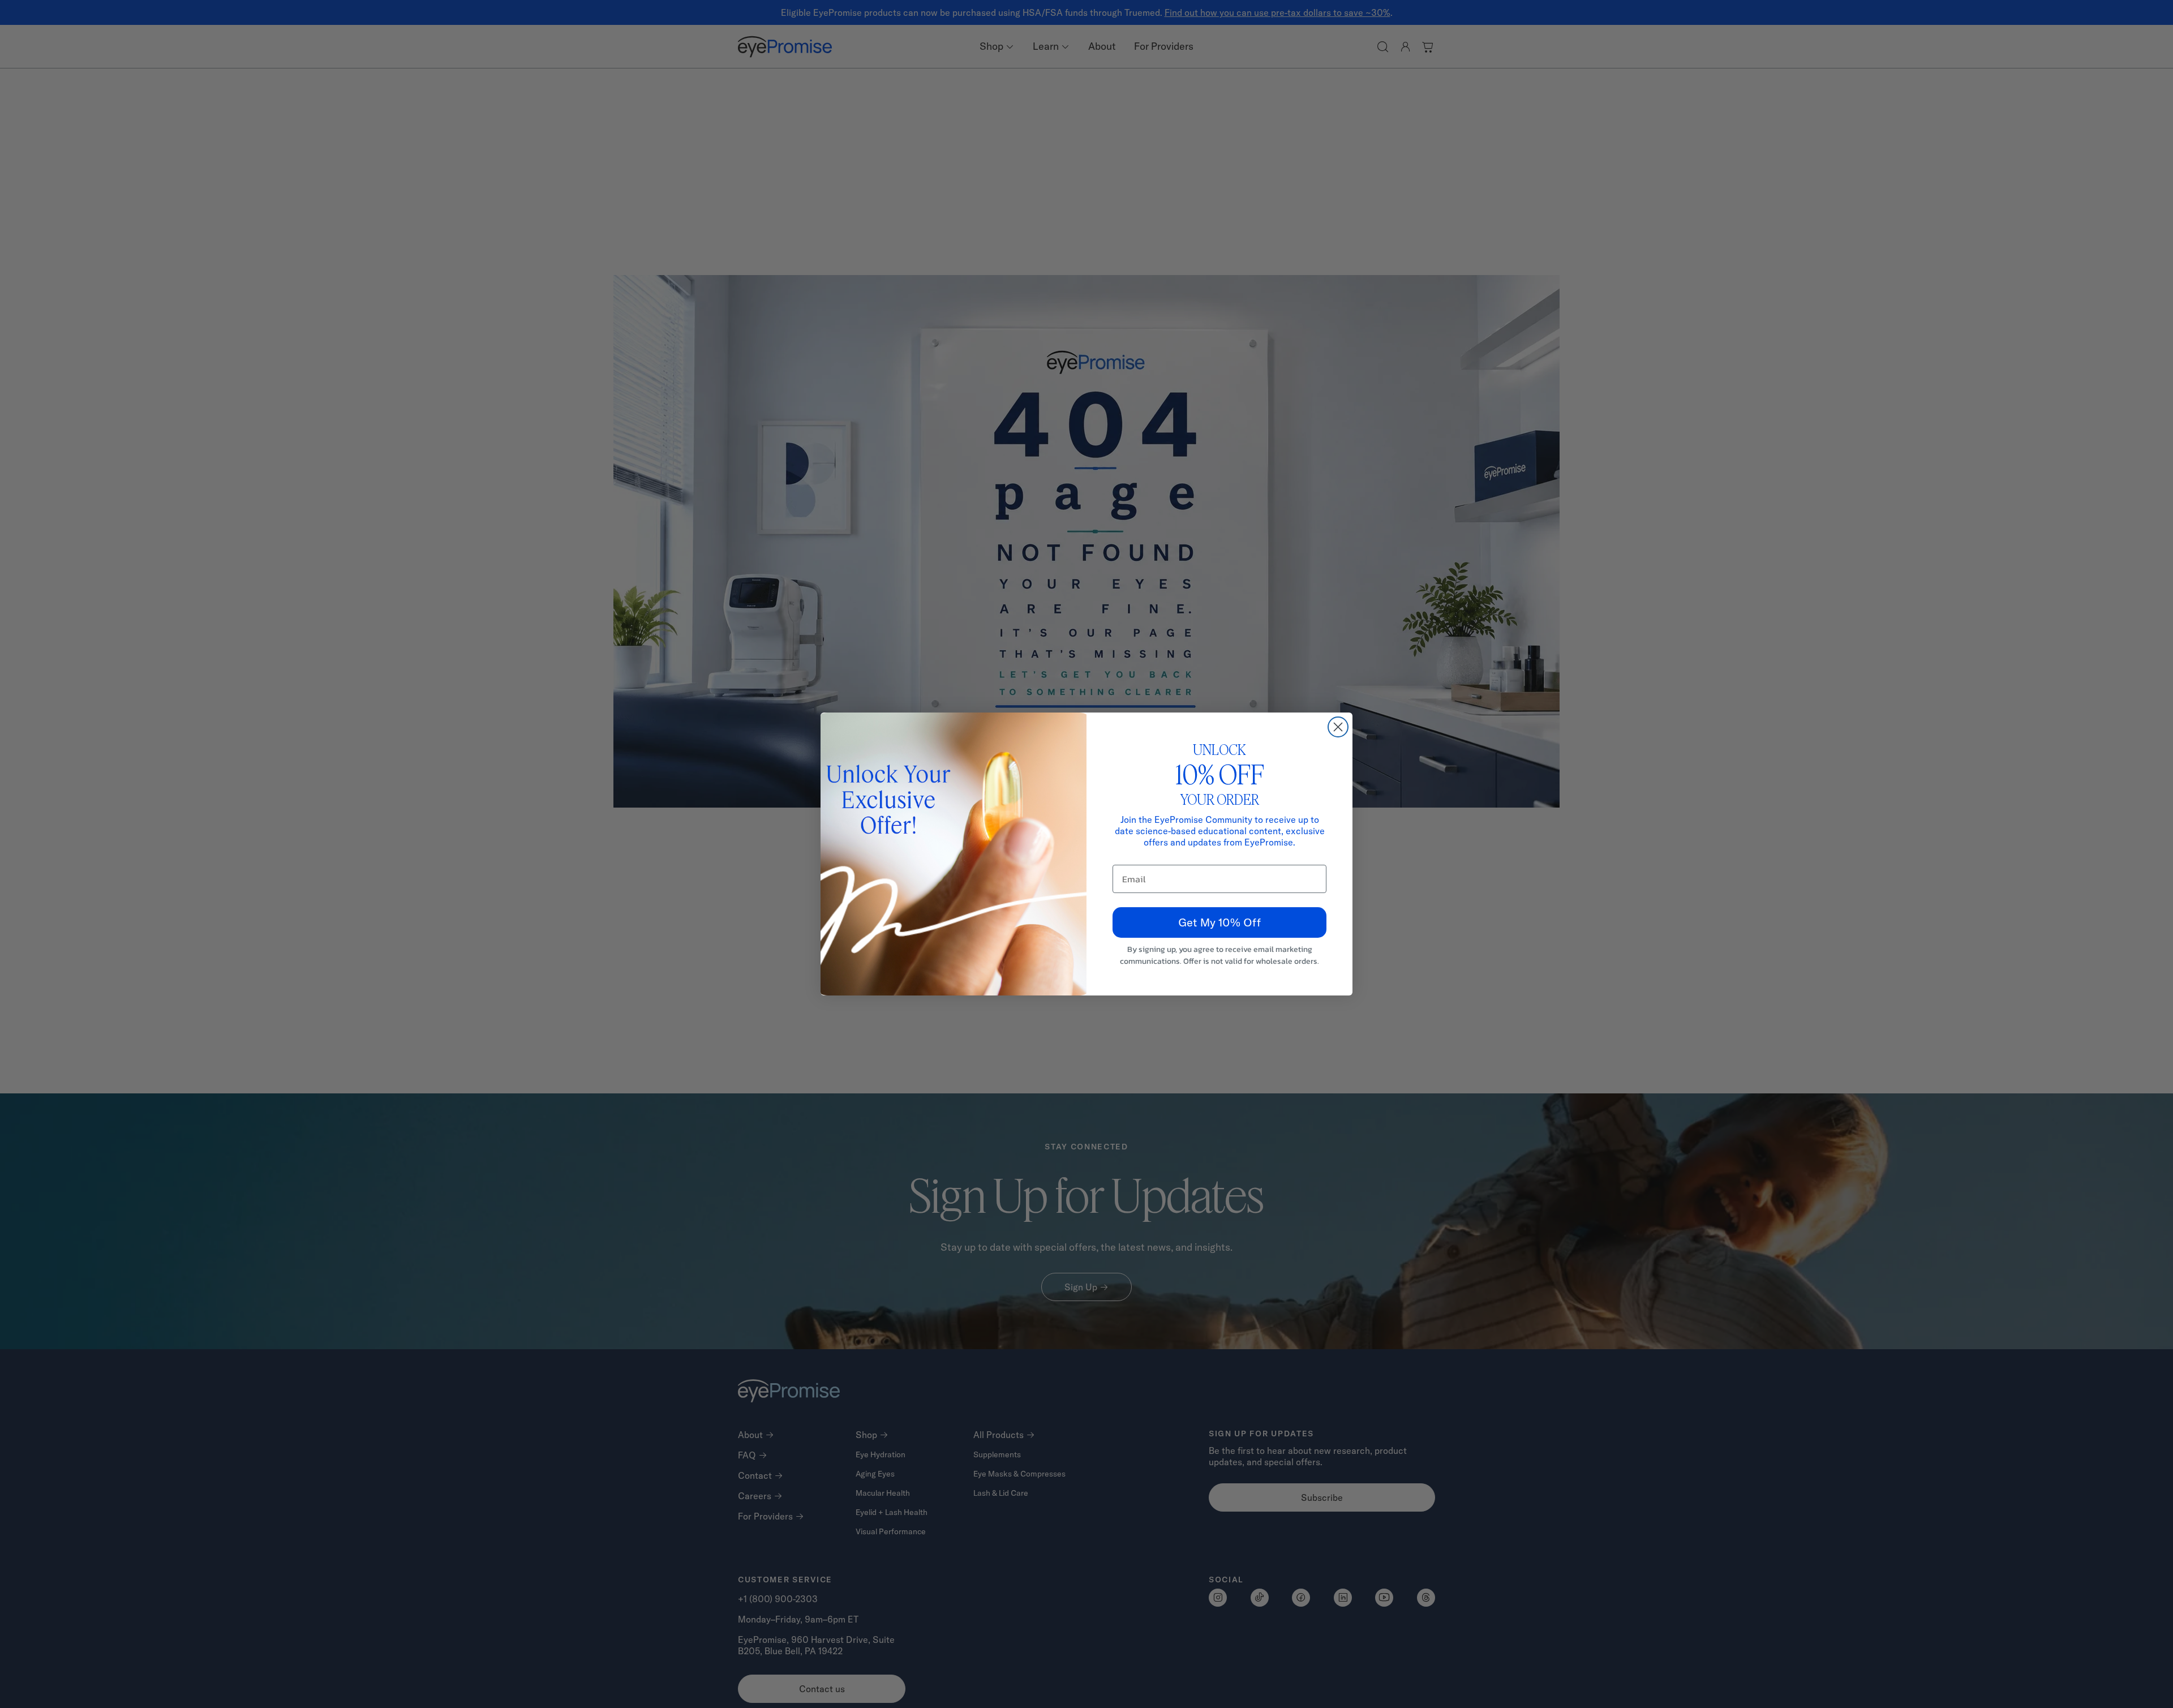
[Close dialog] (1338, 727)
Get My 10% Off (1219, 922)
